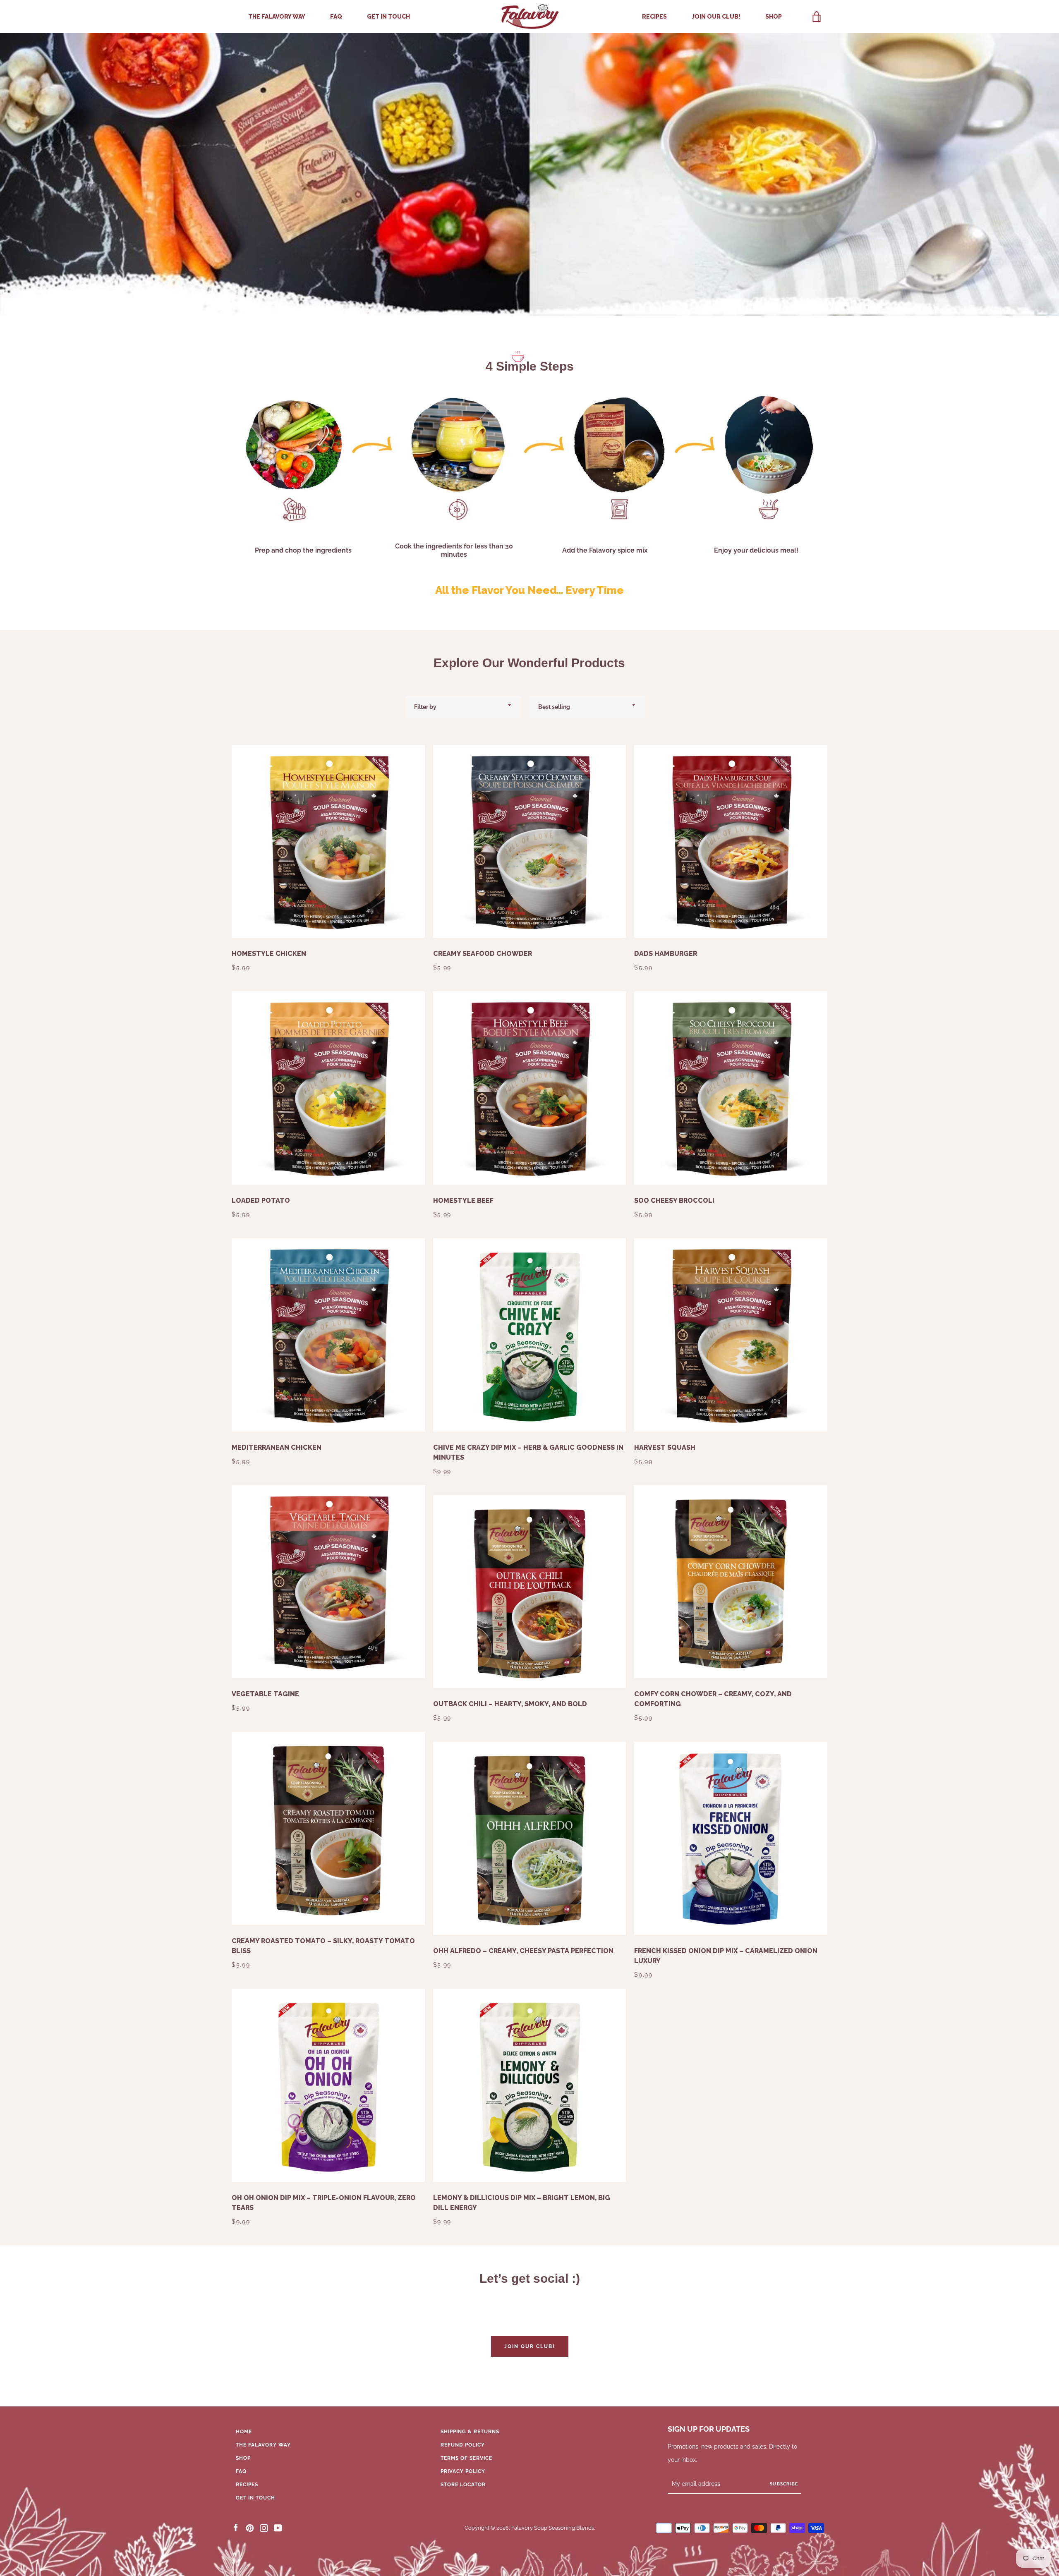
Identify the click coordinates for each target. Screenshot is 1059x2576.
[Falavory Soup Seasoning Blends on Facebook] (236, 2528)
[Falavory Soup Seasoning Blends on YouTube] (278, 2528)
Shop (774, 17)
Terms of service (466, 2458)
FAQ (336, 17)
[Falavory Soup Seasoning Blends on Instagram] (264, 2528)
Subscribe (784, 2484)
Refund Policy (463, 2445)
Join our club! (716, 17)
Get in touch (388, 17)
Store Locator (463, 2485)
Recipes (654, 17)
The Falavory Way (277, 17)
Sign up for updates (709, 2429)
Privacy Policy (463, 2471)
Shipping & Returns (470, 2432)
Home (244, 2432)
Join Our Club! (530, 2346)
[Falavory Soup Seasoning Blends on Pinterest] (250, 2528)
